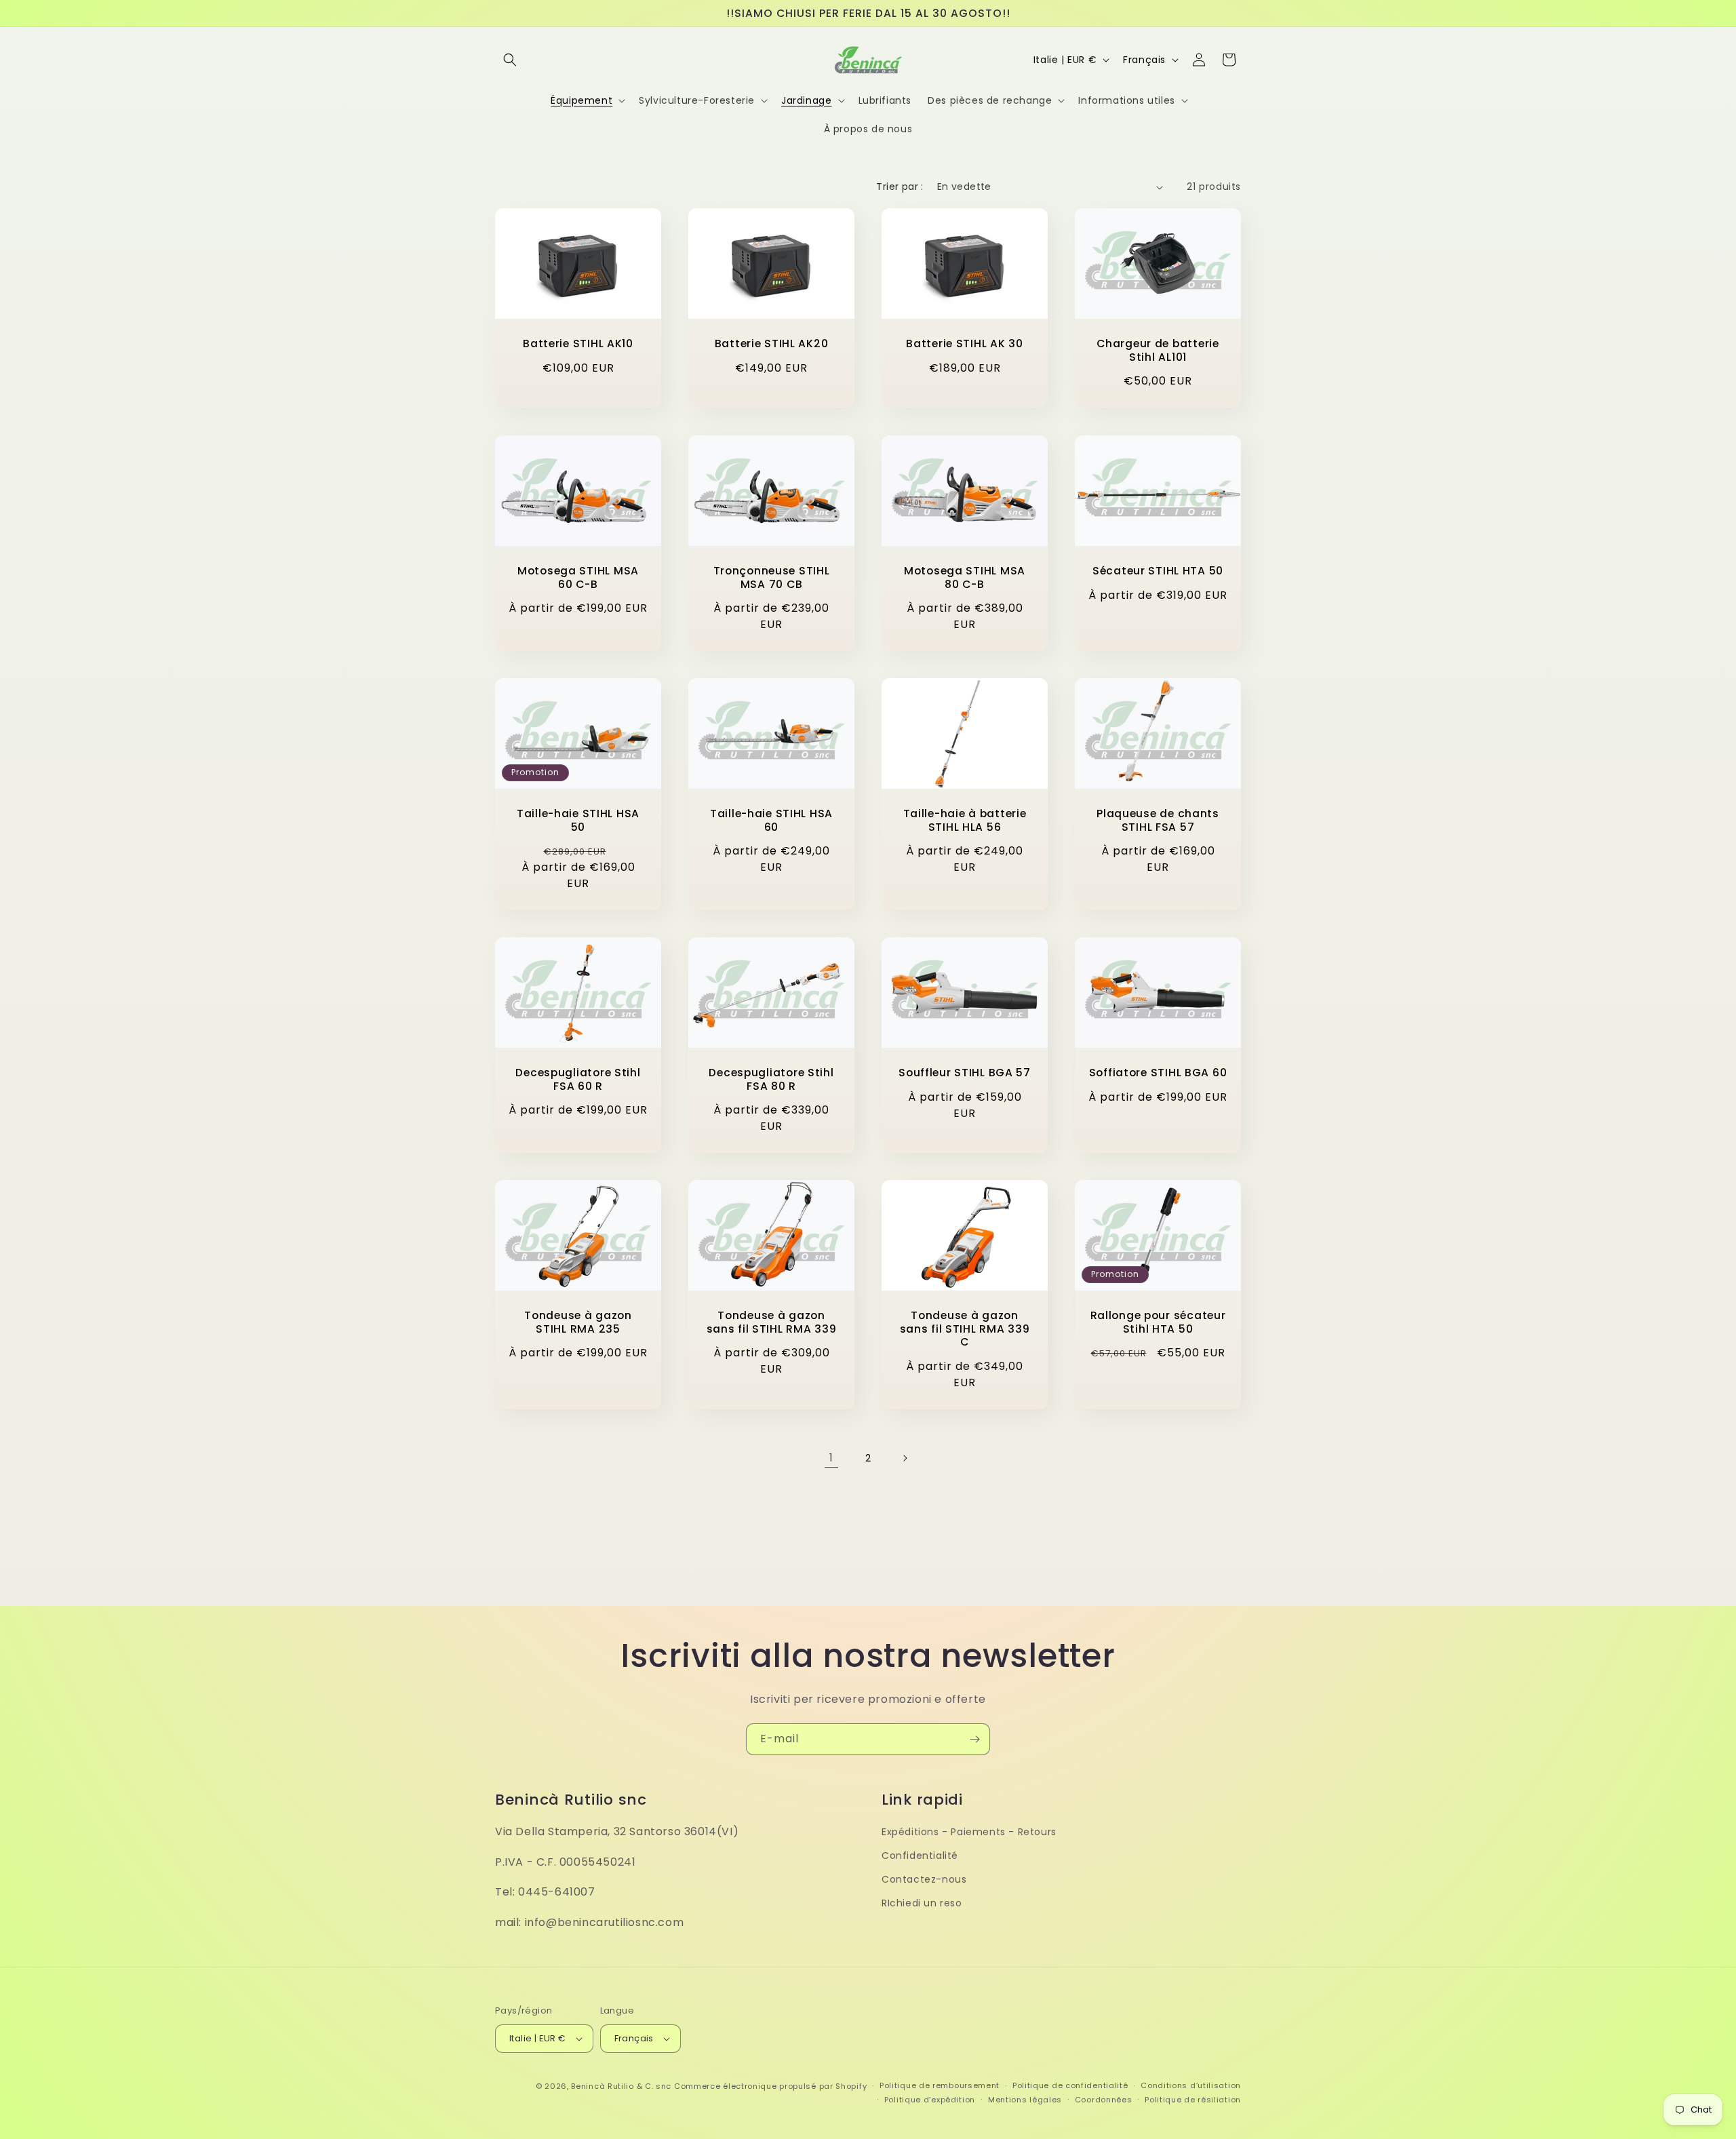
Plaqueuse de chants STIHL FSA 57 (1158, 820)
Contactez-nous (924, 1879)
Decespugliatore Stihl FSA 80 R (771, 1079)
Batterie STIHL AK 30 (964, 344)
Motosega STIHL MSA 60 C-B (578, 577)
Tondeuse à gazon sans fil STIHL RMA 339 (772, 1323)
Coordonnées (1104, 2100)
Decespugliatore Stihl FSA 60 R (578, 1079)
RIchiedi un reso (922, 1903)
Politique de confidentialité (1070, 2085)
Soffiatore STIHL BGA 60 (1158, 1073)
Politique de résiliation (1193, 2100)
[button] (510, 60)
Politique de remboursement (940, 2085)
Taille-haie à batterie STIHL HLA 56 (965, 820)
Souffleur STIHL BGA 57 (965, 1073)
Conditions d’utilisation (1191, 2085)
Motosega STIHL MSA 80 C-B (965, 577)
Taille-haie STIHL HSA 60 (771, 820)
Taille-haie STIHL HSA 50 (578, 820)
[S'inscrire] (974, 1739)
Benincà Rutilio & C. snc (621, 2086)
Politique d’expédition (930, 2100)
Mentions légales (1025, 2100)
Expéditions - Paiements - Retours (969, 1832)
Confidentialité (920, 1856)
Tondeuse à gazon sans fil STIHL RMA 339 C (965, 1329)
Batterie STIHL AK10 (578, 344)
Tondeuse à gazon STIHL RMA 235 (578, 1323)
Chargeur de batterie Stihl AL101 (1158, 351)
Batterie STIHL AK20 (772, 344)
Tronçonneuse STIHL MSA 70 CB (772, 577)
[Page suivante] (905, 1458)
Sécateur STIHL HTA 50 (1158, 571)
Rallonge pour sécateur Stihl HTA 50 (1158, 1323)
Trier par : (900, 187)
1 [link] (831, 1458)
